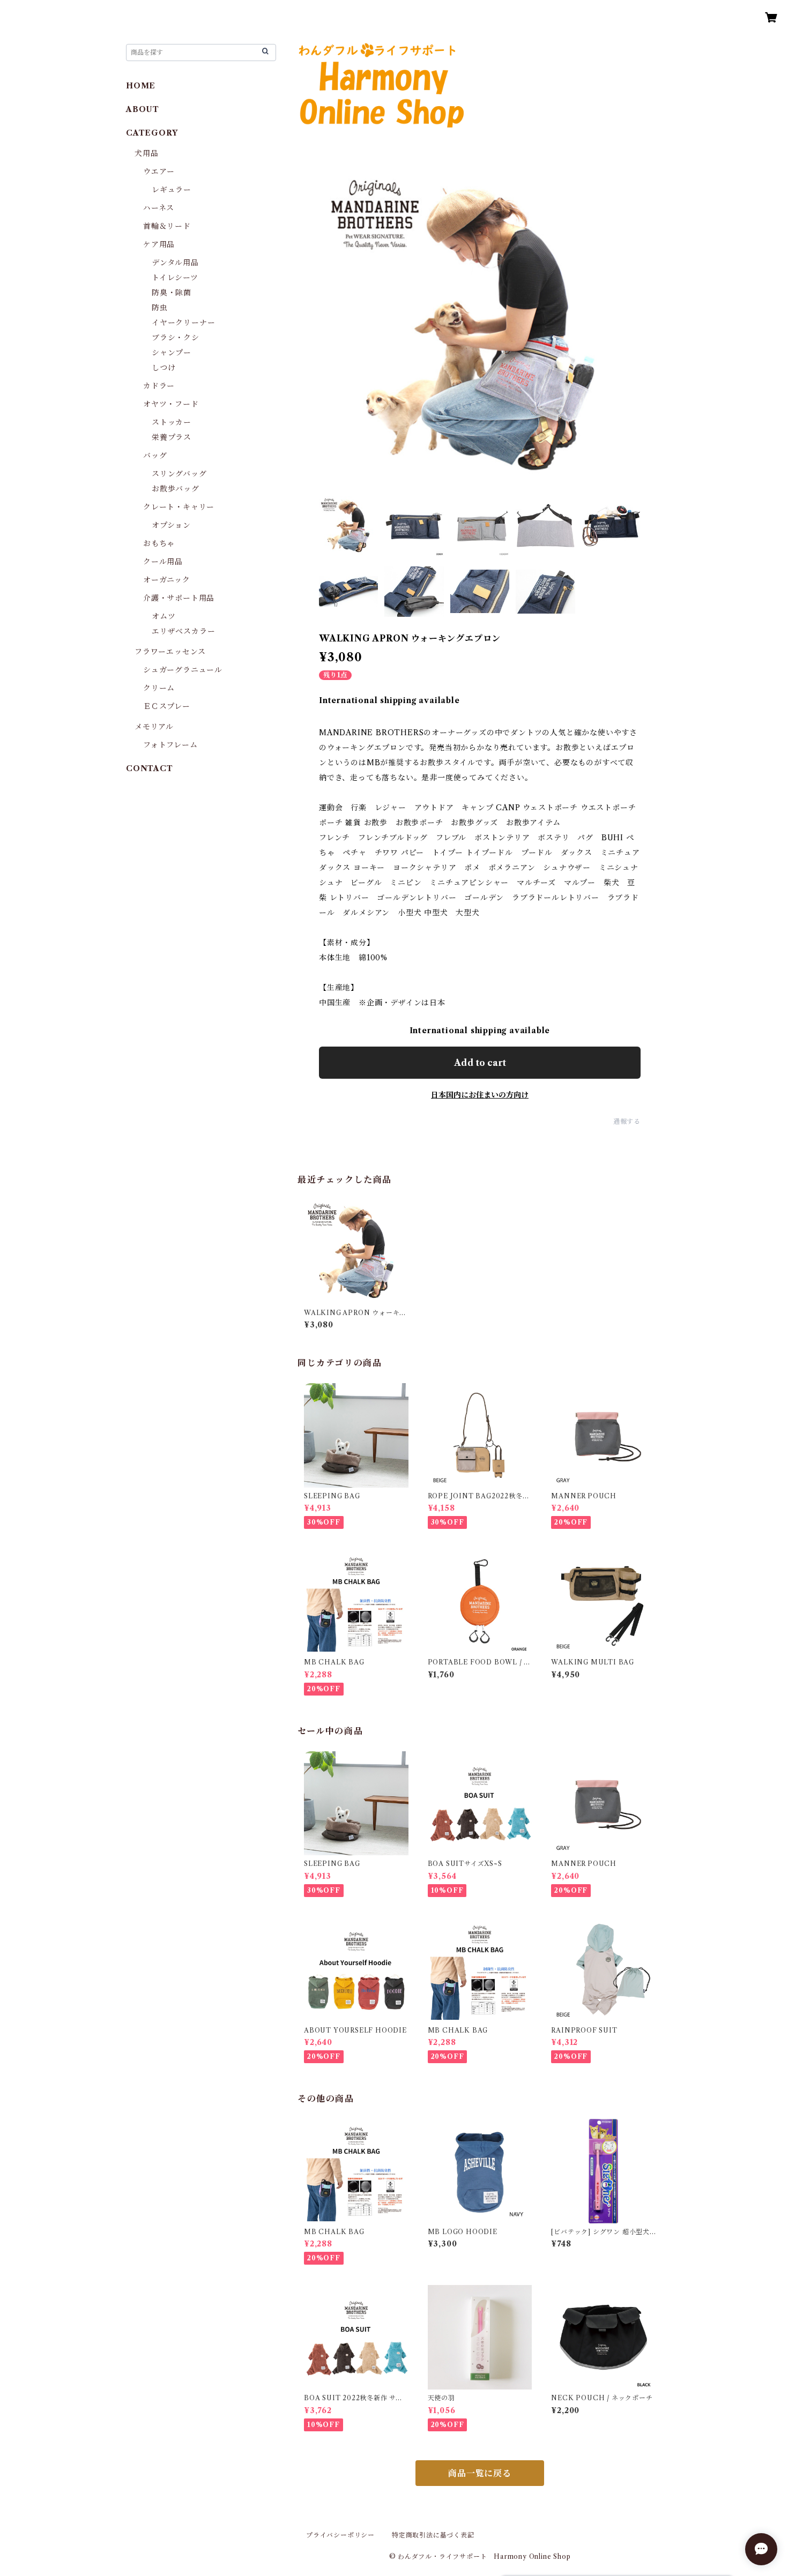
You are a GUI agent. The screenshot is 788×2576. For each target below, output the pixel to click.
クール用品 (163, 562)
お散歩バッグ (176, 489)
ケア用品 (159, 244)
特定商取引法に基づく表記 (433, 2535)
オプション (171, 525)
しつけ (163, 368)
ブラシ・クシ (176, 338)
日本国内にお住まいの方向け (480, 1095)
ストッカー (172, 422)
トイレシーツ (175, 278)
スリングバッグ (179, 474)
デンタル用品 (175, 263)
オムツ (163, 616)
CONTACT (150, 768)
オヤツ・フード (171, 404)
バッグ (155, 456)
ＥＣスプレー (167, 706)
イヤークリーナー (183, 323)
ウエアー (159, 171)
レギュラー (172, 190)
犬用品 (146, 153)
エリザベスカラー (183, 631)
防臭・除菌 (172, 293)
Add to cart (480, 1063)
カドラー (159, 386)
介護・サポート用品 (179, 598)
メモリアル (154, 727)
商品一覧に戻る (480, 2473)
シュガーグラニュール (183, 670)
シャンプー (172, 353)
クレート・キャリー (179, 507)
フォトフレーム (170, 745)
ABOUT (143, 109)
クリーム (159, 688)
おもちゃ (159, 543)
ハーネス (159, 208)
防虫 (160, 308)
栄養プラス (172, 437)
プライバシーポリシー (340, 2535)
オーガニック (167, 580)
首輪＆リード (167, 226)
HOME (141, 86)
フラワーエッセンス (170, 652)
